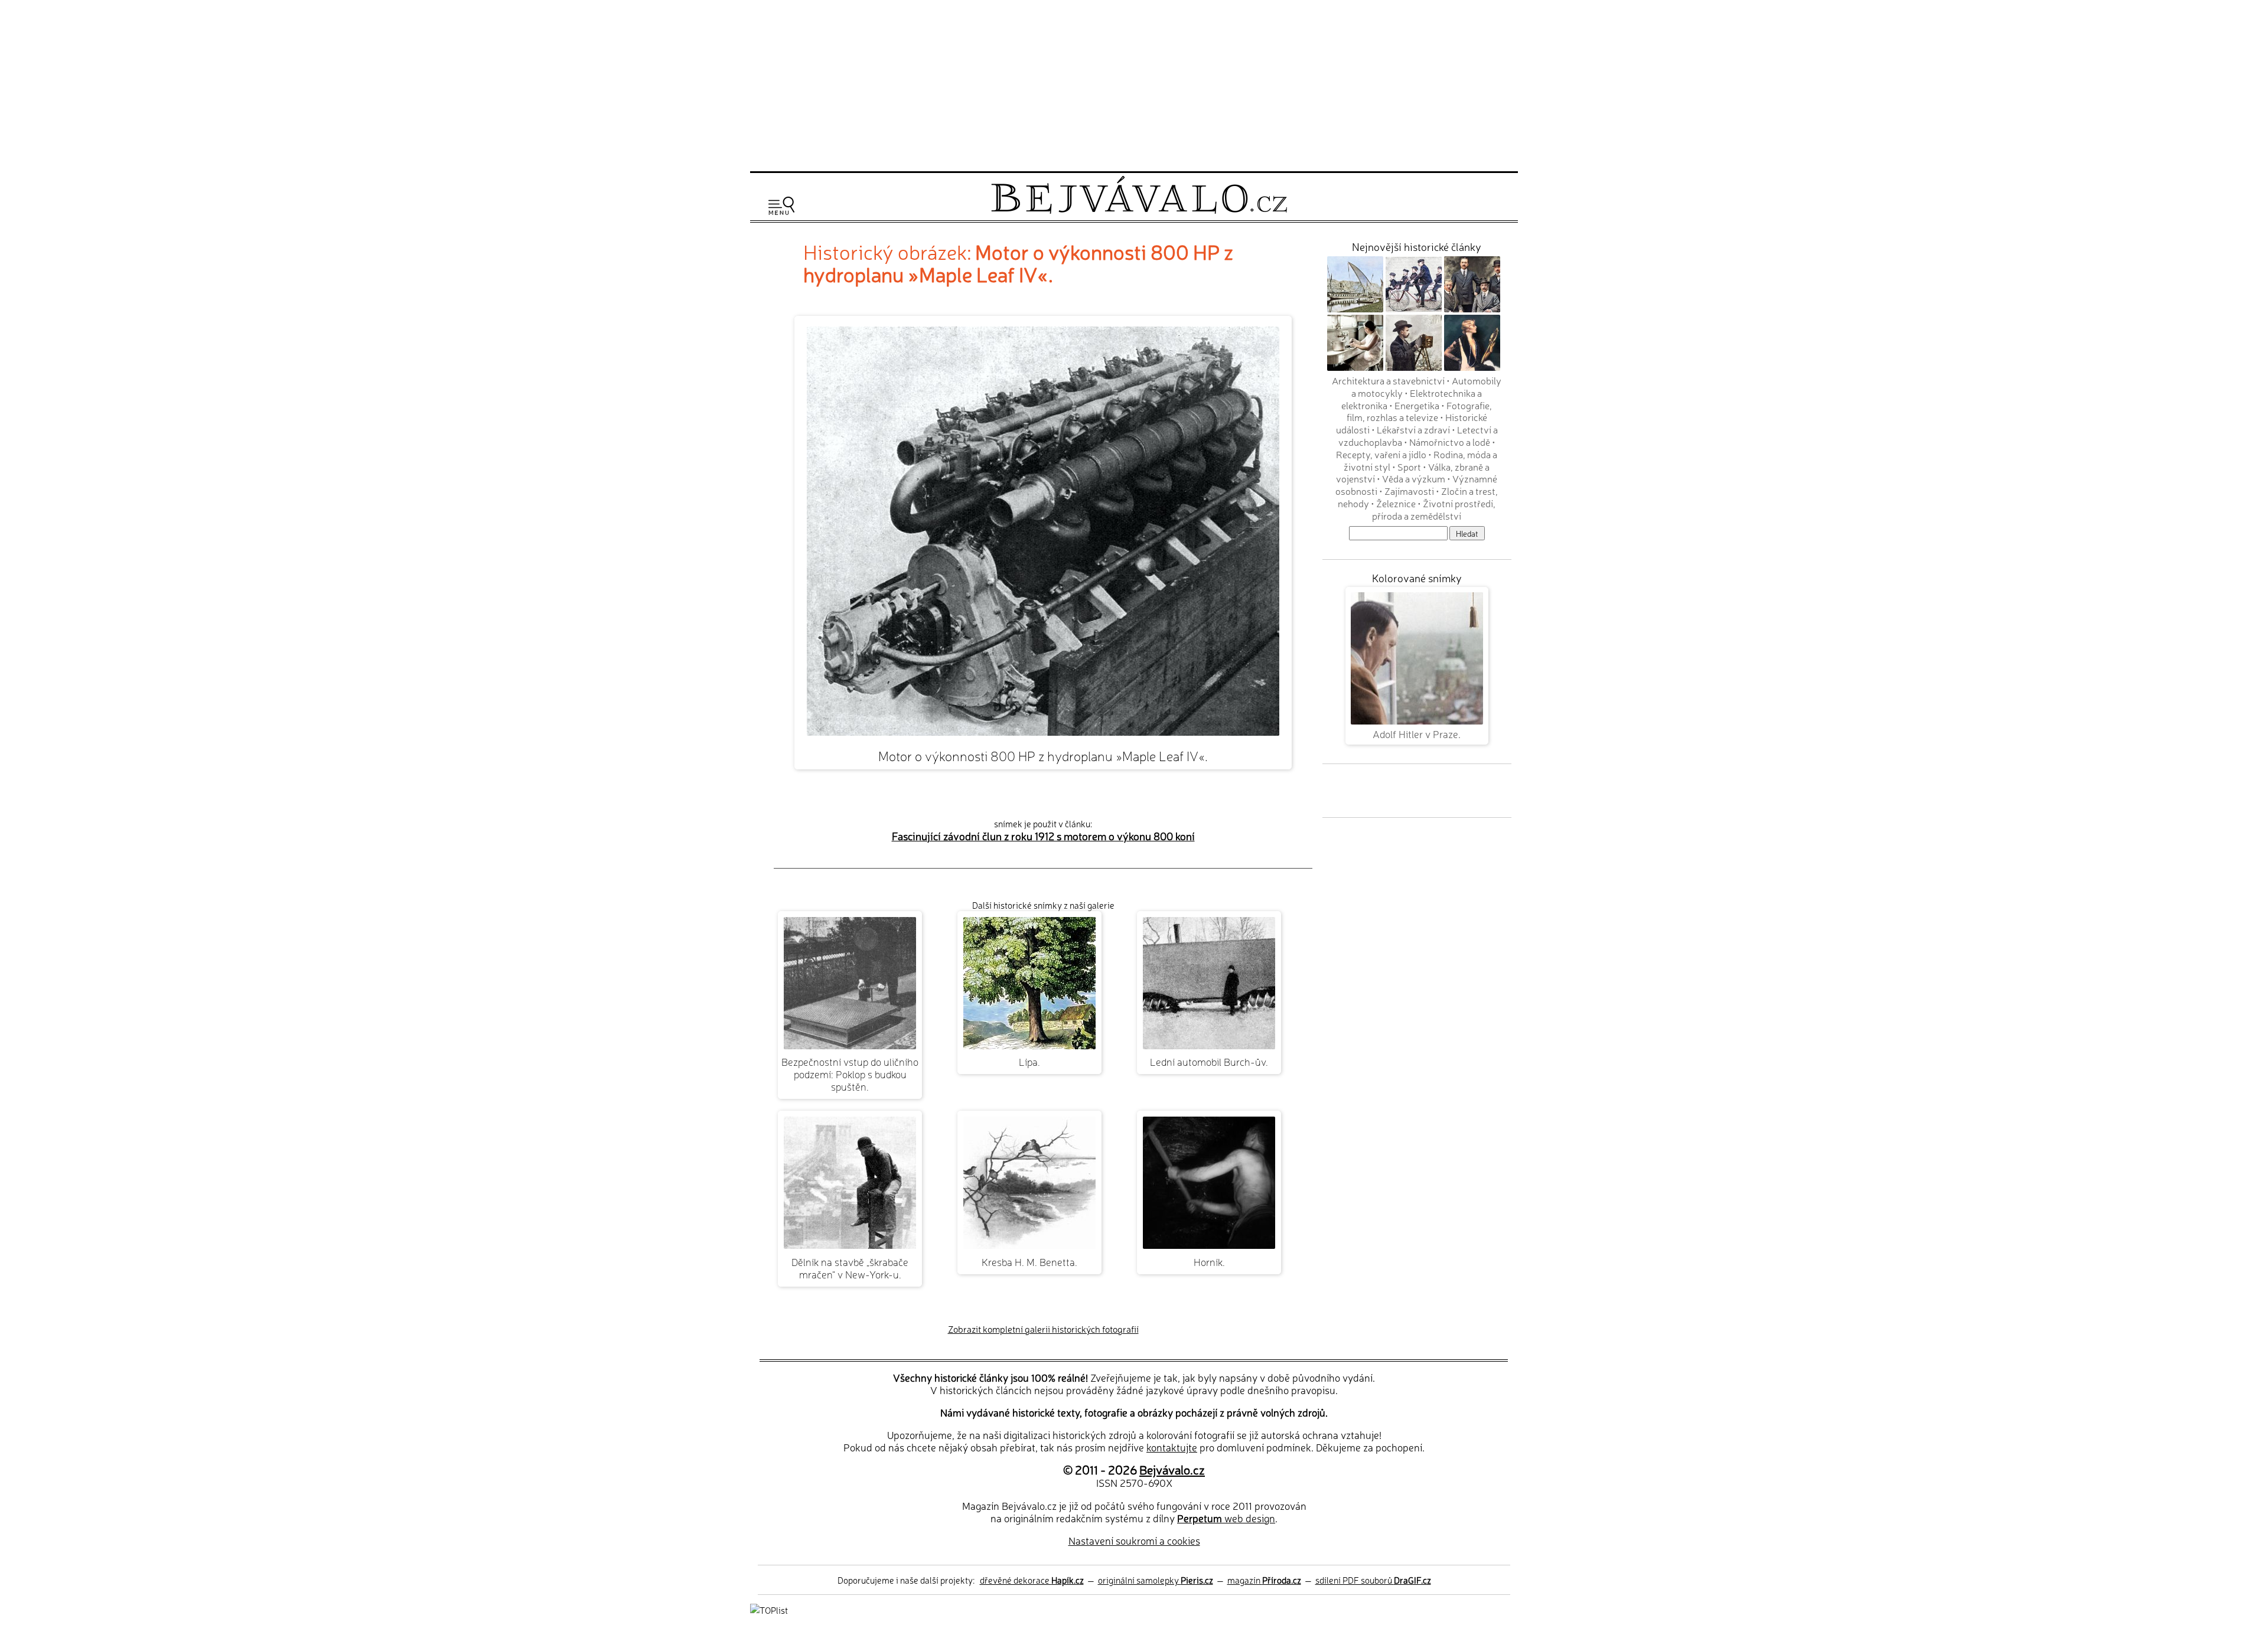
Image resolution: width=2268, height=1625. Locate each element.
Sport (1409, 466)
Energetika (1417, 405)
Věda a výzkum (1414, 478)
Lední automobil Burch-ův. (1209, 1061)
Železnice (1396, 503)
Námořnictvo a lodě (1450, 442)
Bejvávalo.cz (1172, 1469)
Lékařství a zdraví (1413, 429)
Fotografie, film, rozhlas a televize (1420, 411)
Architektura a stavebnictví (1388, 380)
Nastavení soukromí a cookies (1134, 1540)
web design (1226, 1518)
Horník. (1209, 1262)
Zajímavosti (1409, 491)
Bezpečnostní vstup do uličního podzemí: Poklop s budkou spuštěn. (850, 1074)
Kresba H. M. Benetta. (1029, 1262)
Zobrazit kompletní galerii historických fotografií (1043, 1329)
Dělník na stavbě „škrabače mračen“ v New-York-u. (850, 1268)
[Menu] (781, 206)
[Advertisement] (1134, 84)
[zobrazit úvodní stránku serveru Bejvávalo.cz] (1139, 211)
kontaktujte (1172, 1447)
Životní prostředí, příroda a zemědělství (1434, 509)
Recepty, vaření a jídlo (1381, 454)
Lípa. (1029, 1061)
